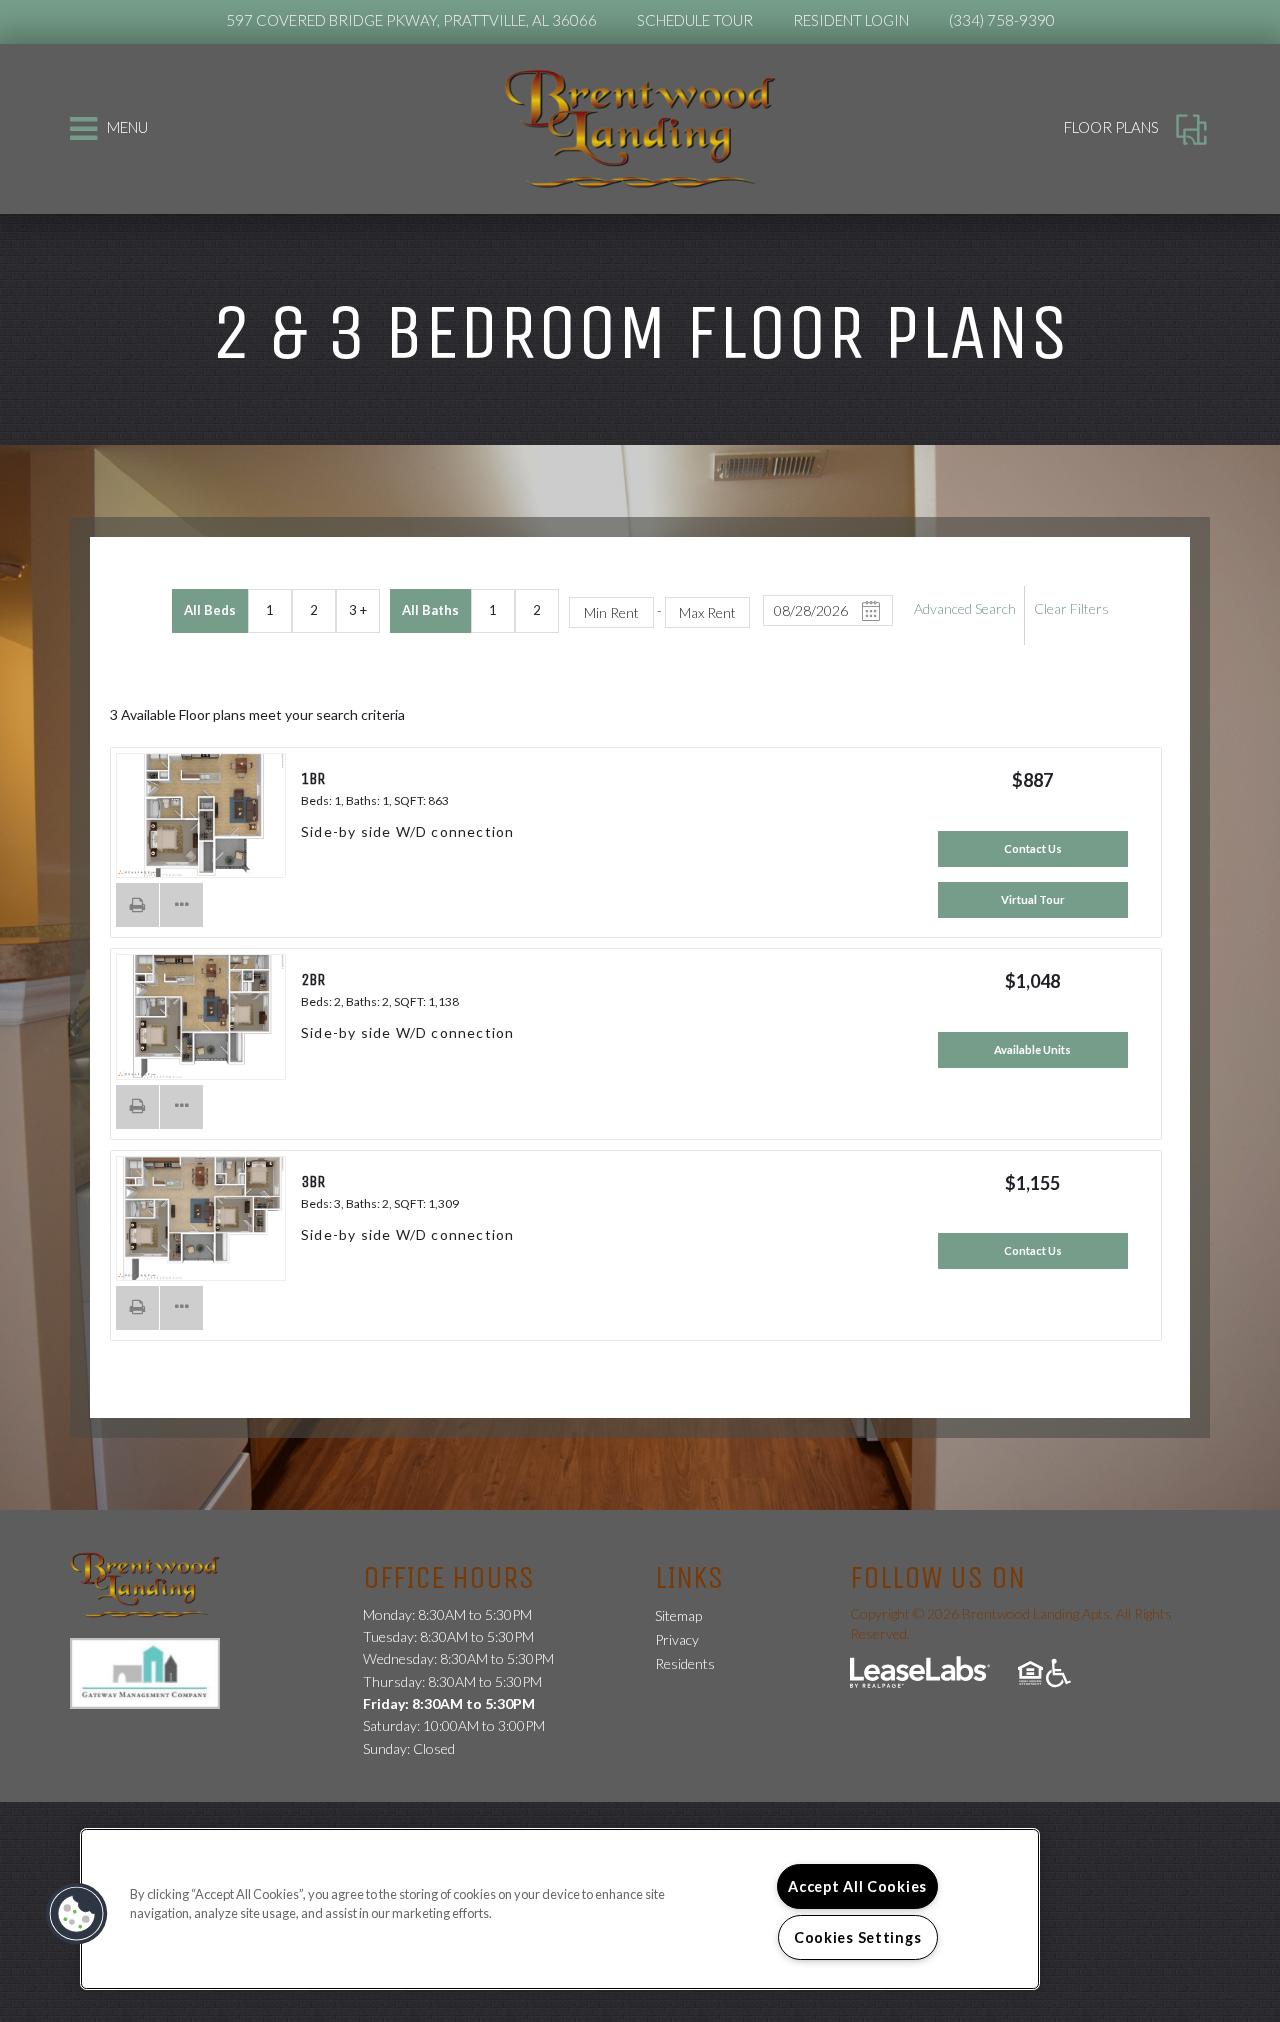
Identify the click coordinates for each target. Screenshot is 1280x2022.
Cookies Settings (858, 1937)
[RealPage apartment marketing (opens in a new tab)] (920, 1674)
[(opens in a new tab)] (155, 1671)
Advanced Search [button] (965, 608)
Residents (685, 1663)
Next (253, 818)
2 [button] (314, 610)
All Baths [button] (430, 610)
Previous (149, 818)
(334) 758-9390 (1002, 20)
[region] (560, 1909)
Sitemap (678, 1615)
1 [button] (270, 610)
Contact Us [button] (1033, 848)
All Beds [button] (210, 610)
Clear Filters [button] (1071, 608)
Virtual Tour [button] (1033, 899)
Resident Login (851, 20)
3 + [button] (358, 610)
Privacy (677, 1639)
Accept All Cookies (857, 1886)
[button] (138, 905)
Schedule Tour (695, 20)
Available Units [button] (1032, 1049)
